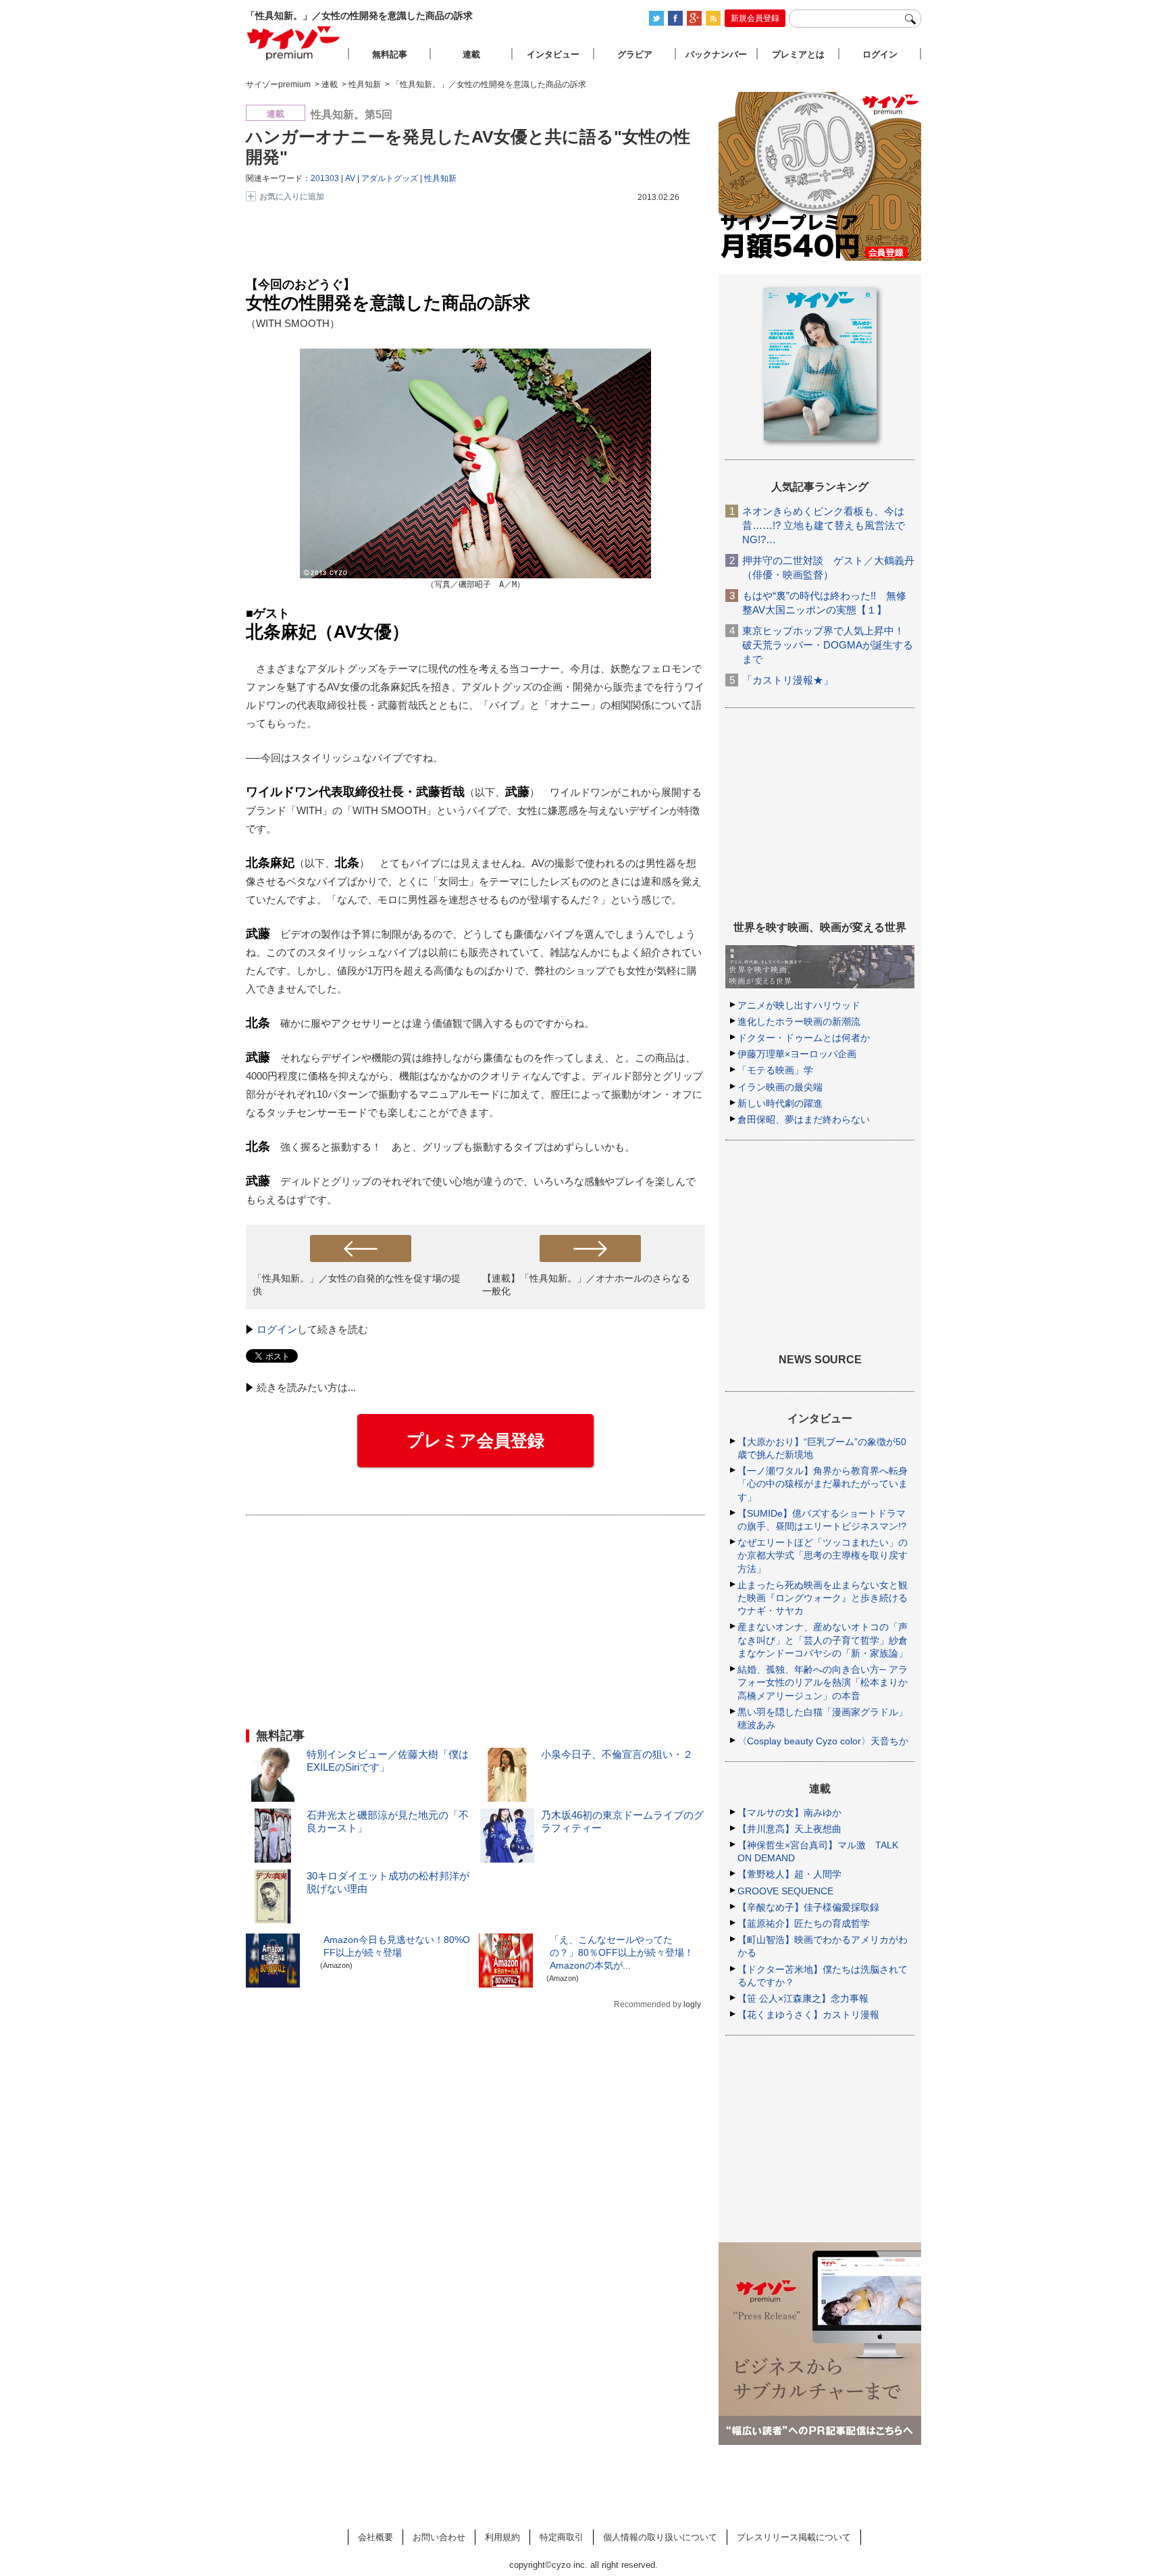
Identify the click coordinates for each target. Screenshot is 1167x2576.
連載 (471, 54)
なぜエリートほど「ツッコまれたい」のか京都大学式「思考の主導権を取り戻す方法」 (823, 1555)
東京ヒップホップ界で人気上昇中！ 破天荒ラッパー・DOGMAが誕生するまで (828, 645)
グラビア (635, 54)
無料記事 (390, 54)
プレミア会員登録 (475, 1440)
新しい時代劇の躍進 (780, 1103)
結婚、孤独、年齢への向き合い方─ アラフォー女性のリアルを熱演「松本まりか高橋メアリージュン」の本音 (823, 1682)
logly (692, 2004)
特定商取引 (562, 2537)
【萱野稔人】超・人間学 (789, 1874)
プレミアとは (798, 54)
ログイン (277, 1329)
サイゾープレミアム (294, 43)
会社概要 (375, 2537)
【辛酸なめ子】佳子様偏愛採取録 (808, 1907)
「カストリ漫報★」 (788, 680)
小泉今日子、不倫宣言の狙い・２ (617, 1754)
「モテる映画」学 (775, 1070)
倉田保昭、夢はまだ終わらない (804, 1119)
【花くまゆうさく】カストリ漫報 (808, 2015)
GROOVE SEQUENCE (785, 1891)
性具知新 (440, 178)
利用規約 (502, 2537)
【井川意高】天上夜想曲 (789, 1829)
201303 (325, 178)
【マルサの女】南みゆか (789, 1813)
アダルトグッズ (390, 178)
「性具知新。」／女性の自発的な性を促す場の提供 (357, 1285)
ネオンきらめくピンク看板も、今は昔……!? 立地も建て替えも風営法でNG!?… (824, 525)
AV (350, 178)
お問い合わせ (439, 2537)
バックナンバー (716, 54)
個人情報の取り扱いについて (660, 2537)
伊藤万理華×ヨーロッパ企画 (797, 1054)
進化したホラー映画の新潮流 (799, 1021)
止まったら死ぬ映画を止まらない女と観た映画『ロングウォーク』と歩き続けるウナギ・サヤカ (823, 1598)
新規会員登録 (755, 18)
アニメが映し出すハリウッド (799, 1005)
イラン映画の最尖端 (780, 1087)
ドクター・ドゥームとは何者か (804, 1038)
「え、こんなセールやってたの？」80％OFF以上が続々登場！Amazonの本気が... (622, 1952)
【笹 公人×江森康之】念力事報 (803, 1998)
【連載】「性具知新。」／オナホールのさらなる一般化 (586, 1285)
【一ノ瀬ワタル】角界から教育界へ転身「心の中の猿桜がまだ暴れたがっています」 (823, 1484)
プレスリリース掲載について (794, 2537)
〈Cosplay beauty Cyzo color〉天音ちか (823, 1741)
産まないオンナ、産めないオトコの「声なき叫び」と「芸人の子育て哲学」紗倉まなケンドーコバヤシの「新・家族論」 (823, 1640)
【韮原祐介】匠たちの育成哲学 (804, 1923)
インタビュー (553, 54)
